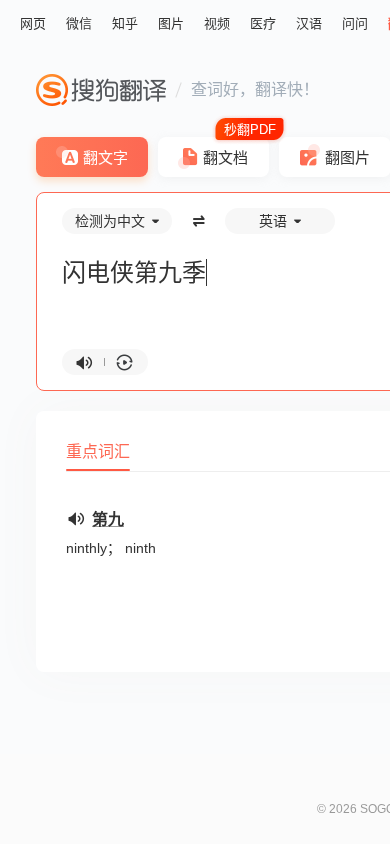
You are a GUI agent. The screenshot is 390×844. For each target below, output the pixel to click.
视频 (217, 23)
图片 (171, 23)
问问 (355, 23)
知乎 (125, 23)
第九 (108, 519)
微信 (79, 23)
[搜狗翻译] (101, 90)
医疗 (263, 23)
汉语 (309, 23)
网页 (33, 23)
